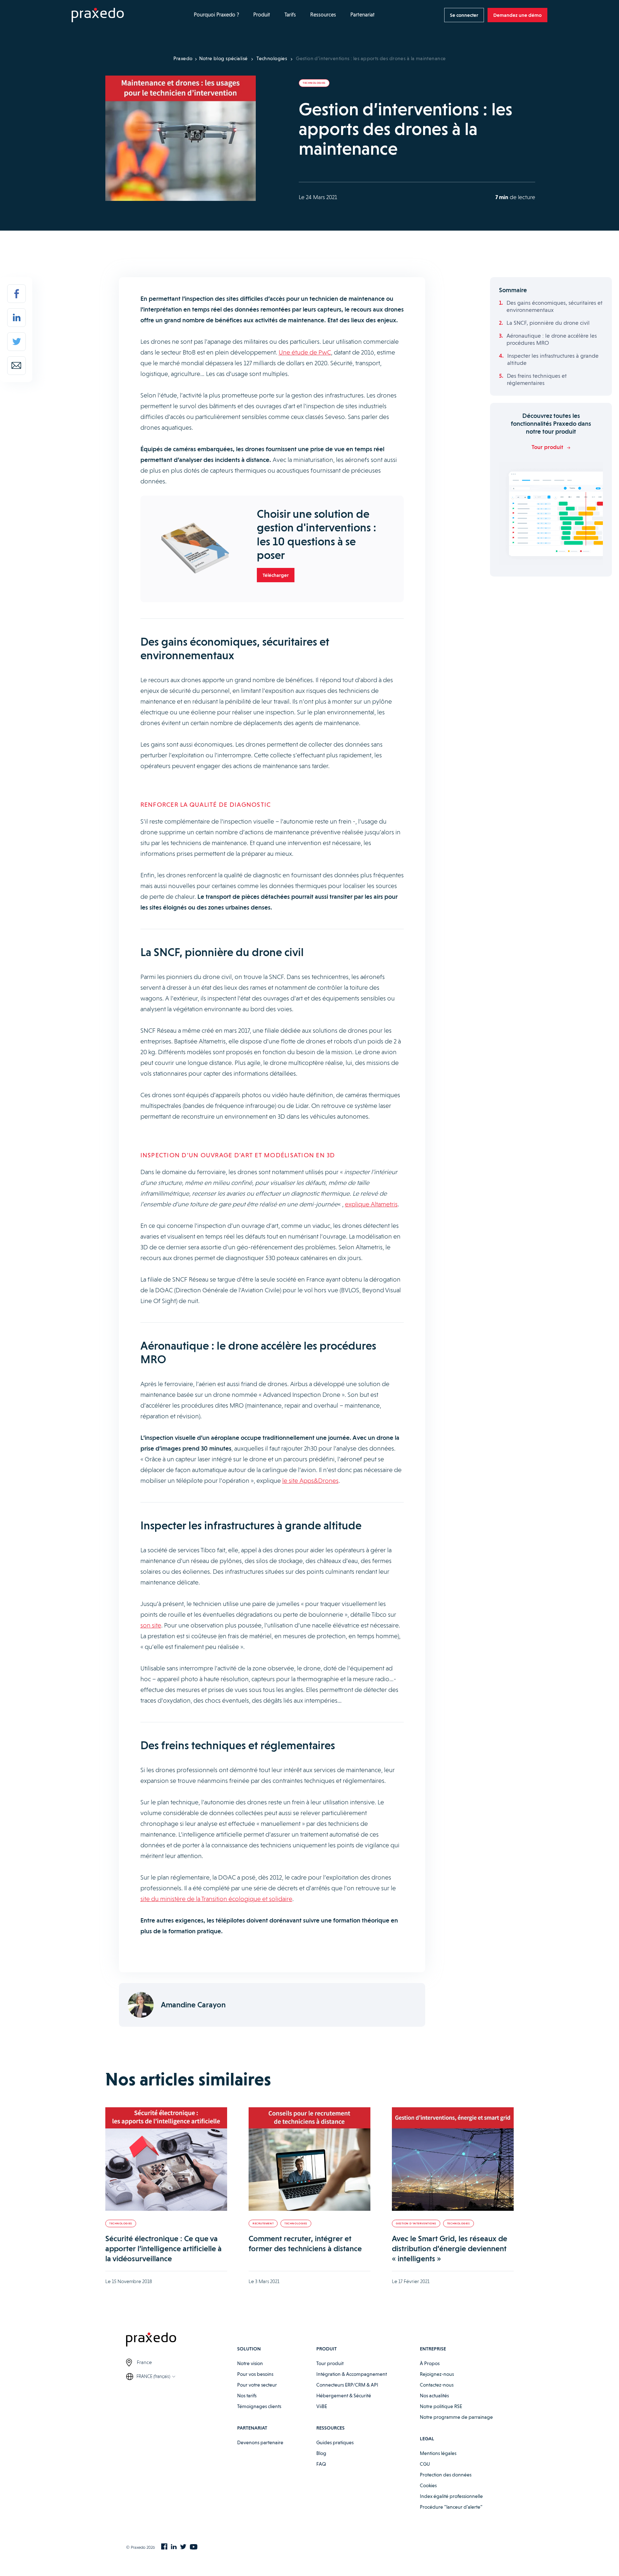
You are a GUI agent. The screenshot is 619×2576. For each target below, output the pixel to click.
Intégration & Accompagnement (352, 2374)
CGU (425, 2464)
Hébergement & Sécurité (344, 2396)
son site (151, 1625)
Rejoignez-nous (437, 2374)
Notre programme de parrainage (456, 2417)
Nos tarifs (247, 2396)
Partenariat (363, 15)
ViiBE (322, 2406)
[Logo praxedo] (182, 2341)
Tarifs (290, 15)
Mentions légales (438, 2453)
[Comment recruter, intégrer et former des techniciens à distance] (309, 2159)
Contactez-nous (437, 2385)
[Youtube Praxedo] (194, 2547)
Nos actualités (434, 2396)
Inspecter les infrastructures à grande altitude (553, 359)
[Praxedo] (98, 15)
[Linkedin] (16, 318)
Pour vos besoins (255, 2374)
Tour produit (330, 2363)
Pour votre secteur (257, 2385)
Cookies (428, 2485)
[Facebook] (16, 294)
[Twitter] (16, 342)
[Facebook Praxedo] (164, 2547)
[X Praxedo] (183, 2547)
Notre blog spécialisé (224, 58)
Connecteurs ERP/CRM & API (347, 2385)
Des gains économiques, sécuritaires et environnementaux (555, 306)
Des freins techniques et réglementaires (537, 379)
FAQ (321, 2464)
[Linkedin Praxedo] (174, 2547)
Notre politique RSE (441, 2406)
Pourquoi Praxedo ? (216, 15)
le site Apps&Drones (310, 1480)
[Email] (16, 366)
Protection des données (446, 2475)
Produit (262, 15)
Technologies (272, 58)
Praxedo (183, 58)
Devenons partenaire (260, 2442)
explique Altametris (371, 1204)
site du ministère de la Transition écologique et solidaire (216, 1899)
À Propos (430, 2363)
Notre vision (250, 2363)
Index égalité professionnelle (451, 2496)
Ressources (323, 15)
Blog (321, 2453)
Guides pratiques (335, 2442)
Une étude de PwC (305, 352)
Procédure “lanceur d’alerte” (451, 2507)
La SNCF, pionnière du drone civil (548, 323)
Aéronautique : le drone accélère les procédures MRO (552, 339)
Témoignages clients (259, 2406)
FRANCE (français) (153, 2376)
